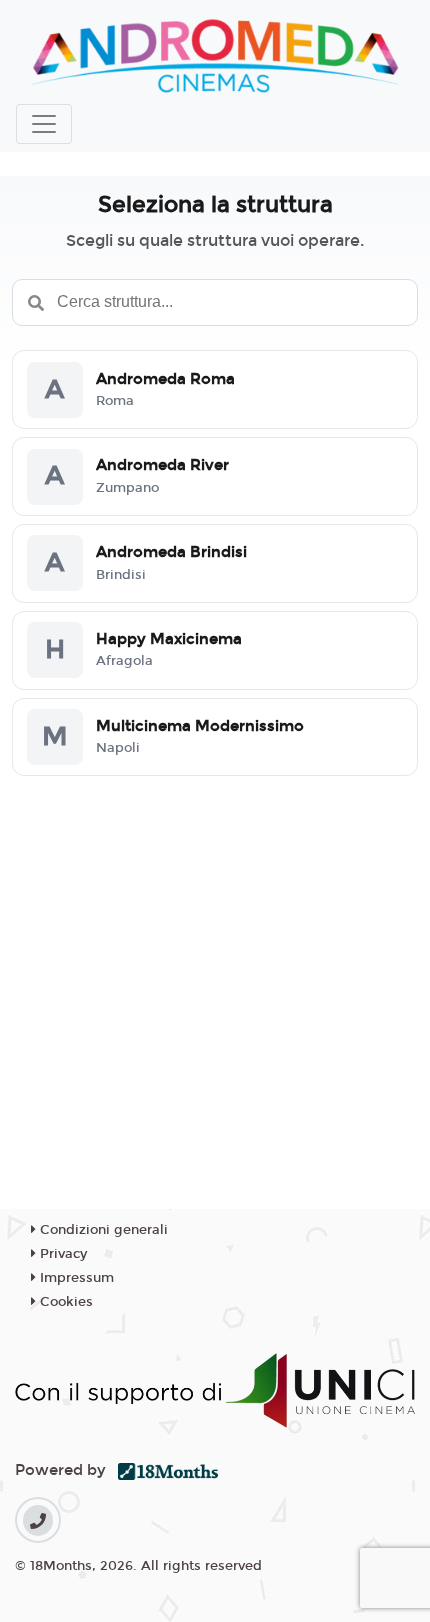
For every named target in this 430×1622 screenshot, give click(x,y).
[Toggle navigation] (44, 124)
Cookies (64, 1302)
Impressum (75, 1278)
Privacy (61, 1254)
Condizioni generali (102, 1230)
